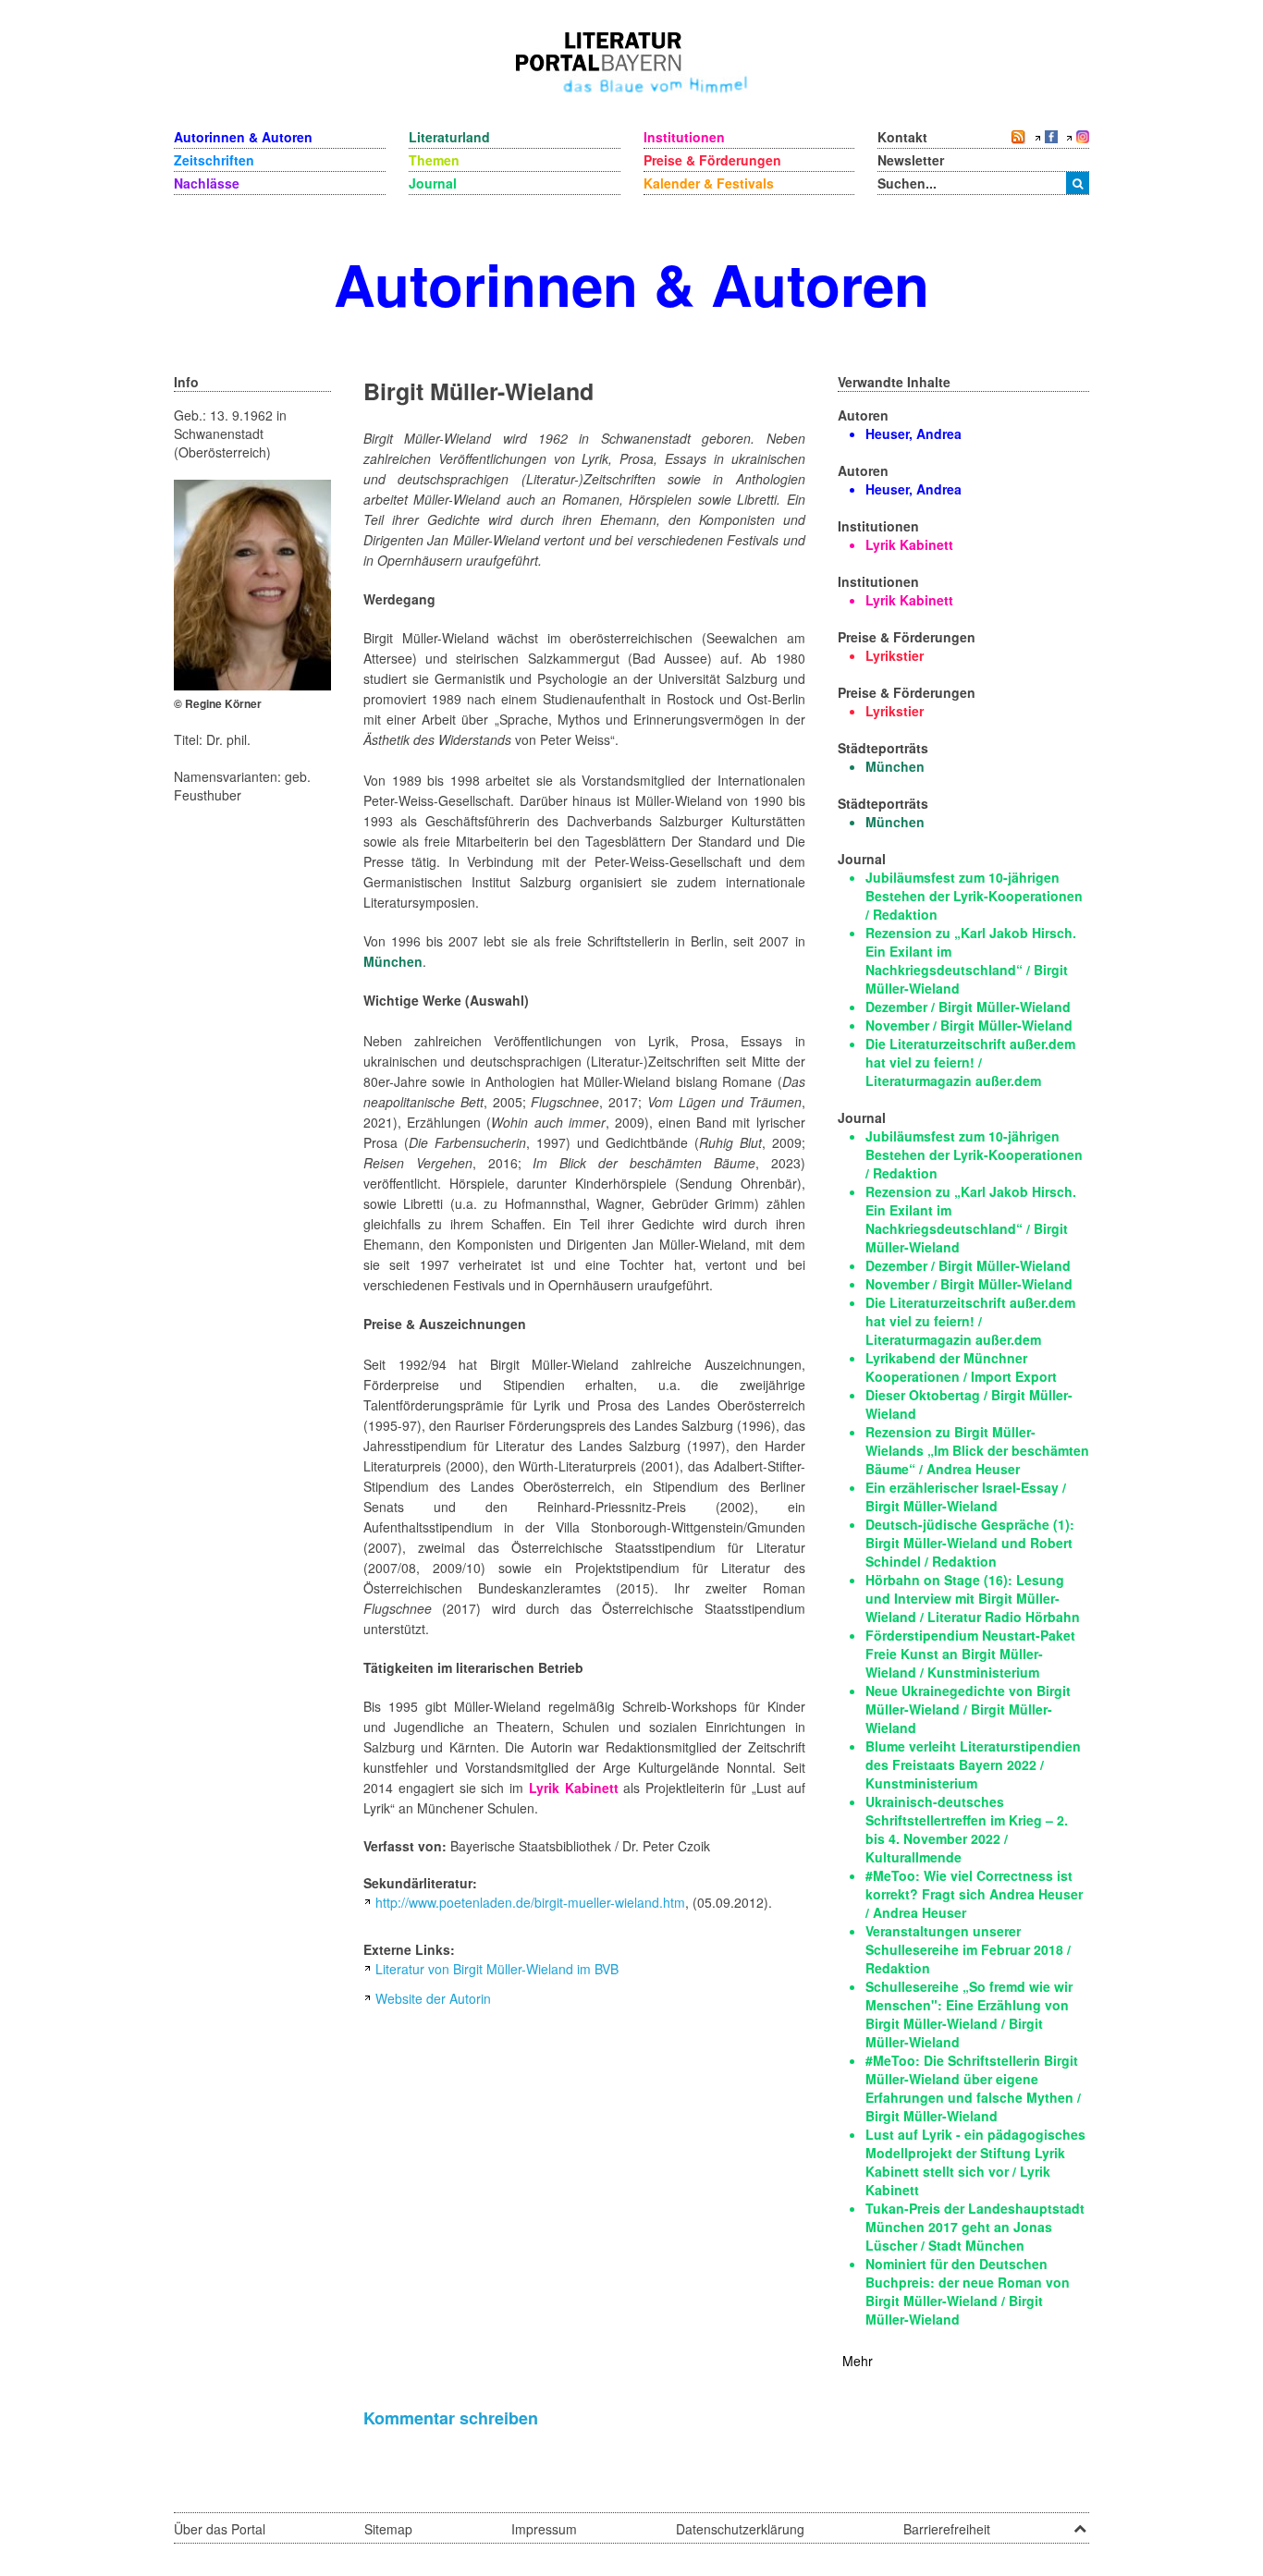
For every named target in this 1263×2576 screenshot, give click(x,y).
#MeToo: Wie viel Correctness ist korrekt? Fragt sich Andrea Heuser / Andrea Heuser (974, 1894)
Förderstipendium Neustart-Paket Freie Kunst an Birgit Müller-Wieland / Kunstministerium (970, 1654)
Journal (433, 183)
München (393, 961)
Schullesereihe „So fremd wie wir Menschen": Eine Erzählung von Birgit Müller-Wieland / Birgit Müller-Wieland (969, 2014)
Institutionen (684, 137)
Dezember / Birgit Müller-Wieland (968, 1007)
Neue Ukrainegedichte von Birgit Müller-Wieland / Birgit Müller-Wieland (968, 1709)
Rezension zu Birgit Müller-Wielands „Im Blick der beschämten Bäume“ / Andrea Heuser (977, 1450)
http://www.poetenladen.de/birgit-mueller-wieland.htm (530, 1902)
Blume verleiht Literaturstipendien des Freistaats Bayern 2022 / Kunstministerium (973, 1764)
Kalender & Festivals (709, 183)
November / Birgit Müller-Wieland (969, 1025)
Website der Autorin (433, 1998)
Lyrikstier (895, 655)
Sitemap (388, 2529)
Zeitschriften (214, 160)
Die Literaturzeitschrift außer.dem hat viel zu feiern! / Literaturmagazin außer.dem (970, 1062)
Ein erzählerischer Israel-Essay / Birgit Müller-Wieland (966, 1496)
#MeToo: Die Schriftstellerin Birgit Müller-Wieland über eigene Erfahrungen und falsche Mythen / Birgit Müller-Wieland (973, 2088)
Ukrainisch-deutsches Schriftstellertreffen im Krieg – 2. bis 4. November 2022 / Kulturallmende (967, 1829)
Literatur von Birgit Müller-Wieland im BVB (497, 1969)
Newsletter (911, 160)
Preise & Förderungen (712, 160)
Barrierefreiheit (947, 2529)
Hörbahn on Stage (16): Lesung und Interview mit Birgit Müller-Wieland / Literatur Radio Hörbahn (973, 1598)
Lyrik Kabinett (574, 1788)
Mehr (858, 2361)
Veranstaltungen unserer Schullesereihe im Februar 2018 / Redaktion (968, 1949)
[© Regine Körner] (252, 583)
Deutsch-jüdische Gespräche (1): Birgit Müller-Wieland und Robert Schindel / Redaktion (970, 1543)
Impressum (544, 2529)
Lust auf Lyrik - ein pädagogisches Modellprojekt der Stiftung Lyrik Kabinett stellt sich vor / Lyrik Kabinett (975, 2162)
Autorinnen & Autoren (243, 137)
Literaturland (449, 137)
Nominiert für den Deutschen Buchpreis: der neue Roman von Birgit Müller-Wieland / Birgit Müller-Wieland (968, 2291)
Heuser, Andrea (914, 433)
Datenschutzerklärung (740, 2529)
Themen (434, 160)
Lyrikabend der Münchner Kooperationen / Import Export (961, 1367)
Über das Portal (220, 2529)
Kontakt (902, 137)
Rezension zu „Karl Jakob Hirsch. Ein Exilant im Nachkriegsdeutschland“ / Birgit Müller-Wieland (971, 960)
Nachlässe (207, 183)
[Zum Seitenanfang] (1080, 2522)
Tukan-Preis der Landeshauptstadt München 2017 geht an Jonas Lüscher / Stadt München (975, 2227)
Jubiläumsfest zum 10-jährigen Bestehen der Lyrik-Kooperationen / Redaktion (974, 896)
